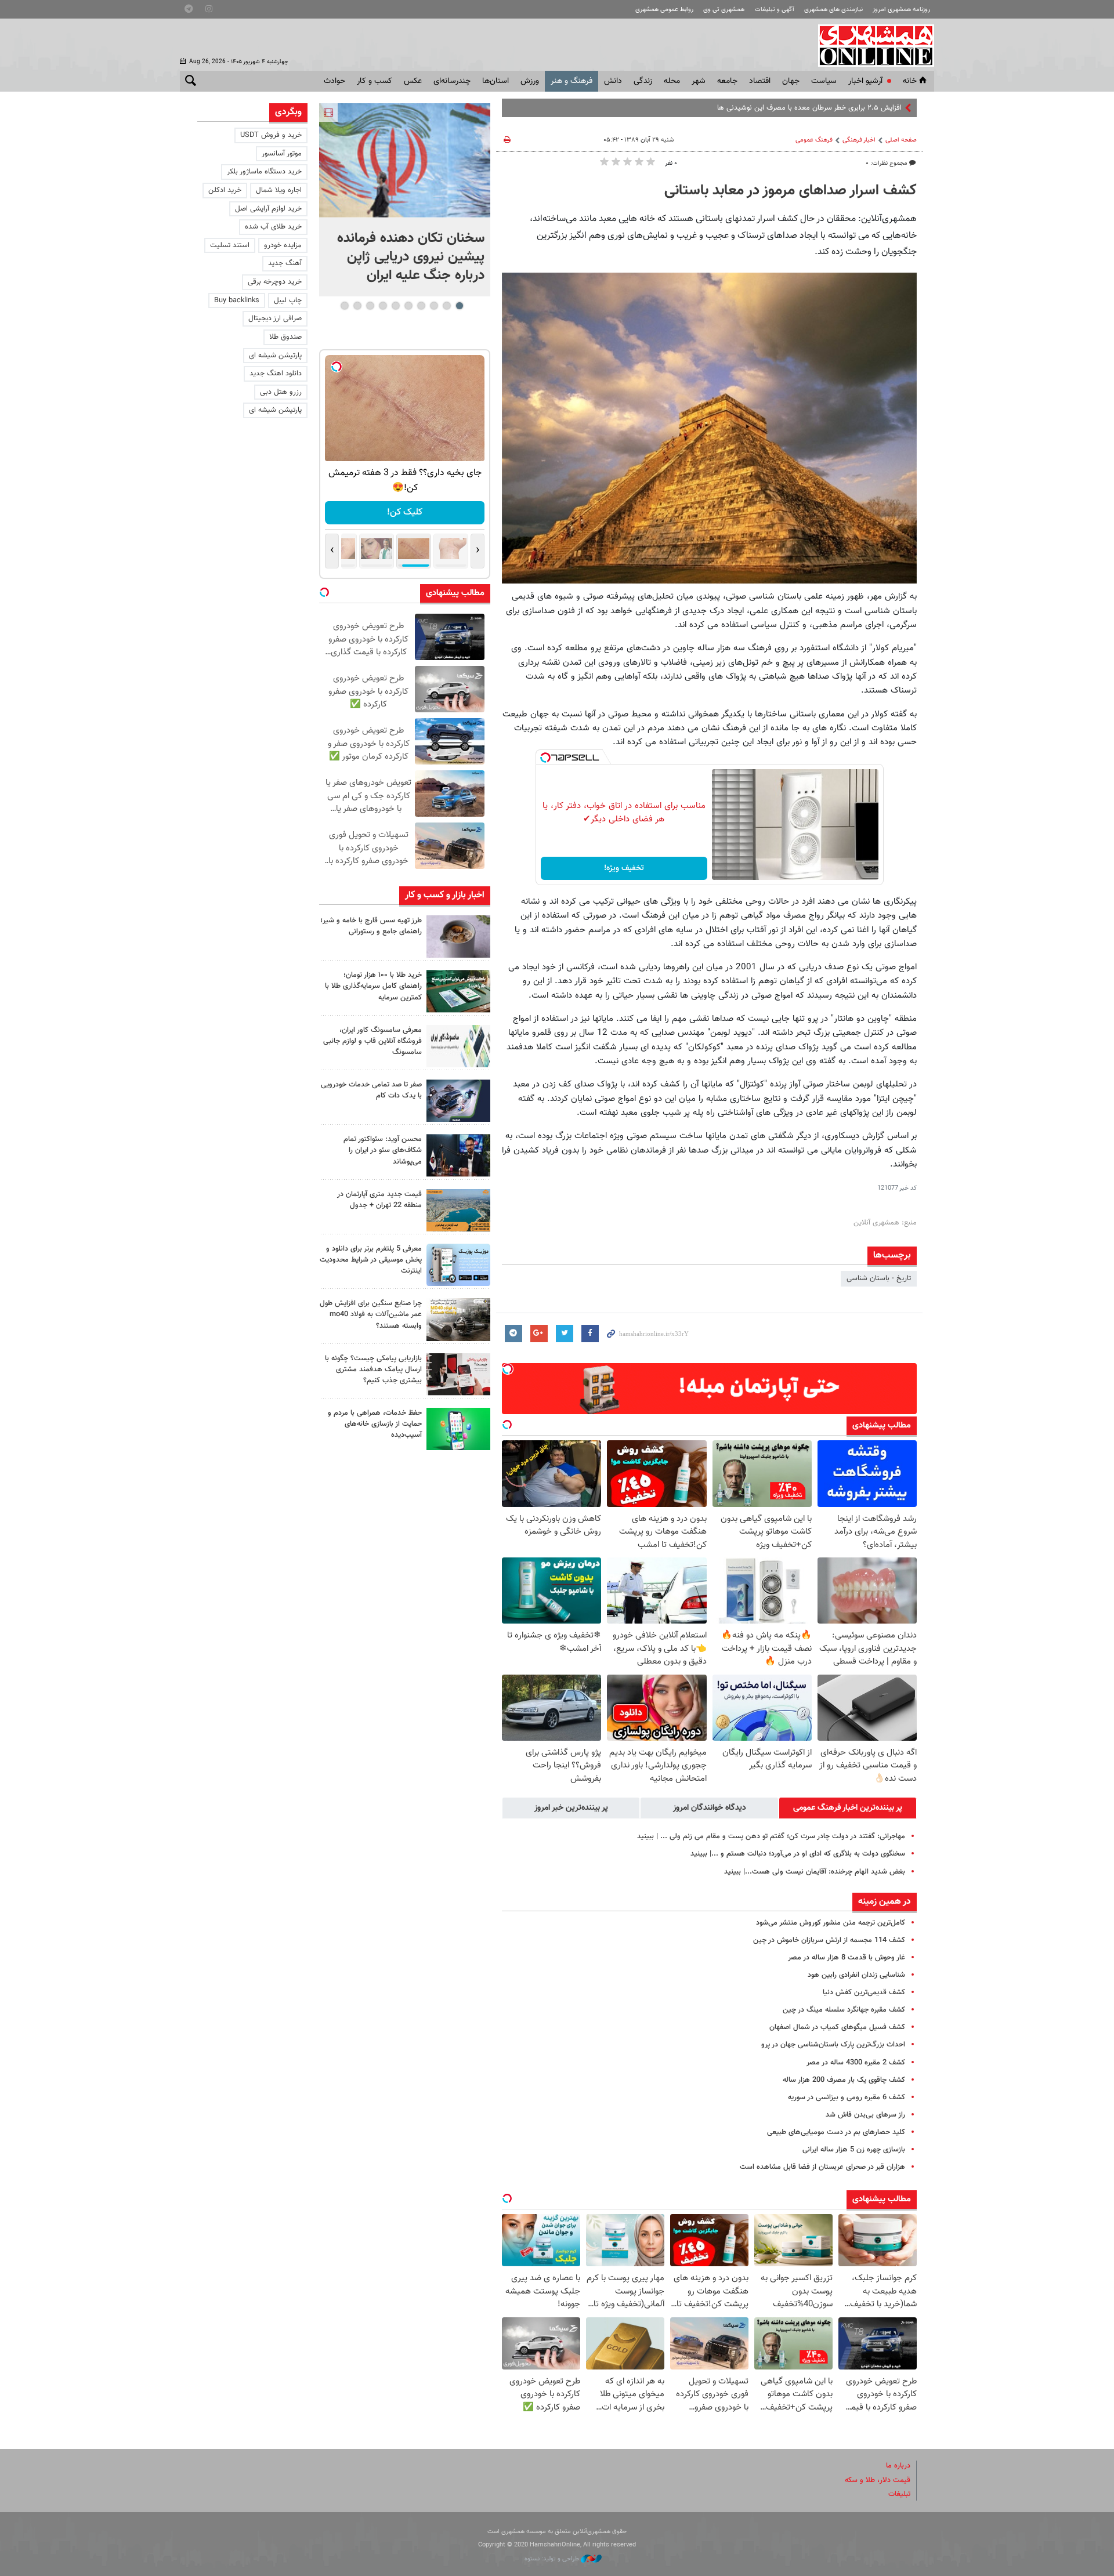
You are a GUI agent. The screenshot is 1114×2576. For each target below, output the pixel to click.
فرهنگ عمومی (814, 140)
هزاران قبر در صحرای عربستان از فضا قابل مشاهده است (822, 2167)
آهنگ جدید (285, 263)
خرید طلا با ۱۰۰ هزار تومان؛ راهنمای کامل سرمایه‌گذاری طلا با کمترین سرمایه (373, 986)
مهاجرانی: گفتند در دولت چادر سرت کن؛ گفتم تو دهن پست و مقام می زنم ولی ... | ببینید (771, 1836)
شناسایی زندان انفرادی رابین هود (856, 1975)
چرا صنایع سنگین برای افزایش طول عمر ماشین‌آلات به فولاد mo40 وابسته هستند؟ (371, 1314)
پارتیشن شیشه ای (275, 356)
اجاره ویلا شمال (279, 190)
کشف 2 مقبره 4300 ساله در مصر (856, 2063)
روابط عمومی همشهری (664, 10)
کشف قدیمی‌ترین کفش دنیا (864, 1992)
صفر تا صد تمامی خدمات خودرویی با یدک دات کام (371, 1090)
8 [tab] (370, 306)
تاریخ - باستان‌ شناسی (879, 1278)
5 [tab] (408, 306)
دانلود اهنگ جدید (276, 374)
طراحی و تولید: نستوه (553, 2559)
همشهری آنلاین (870, 45)
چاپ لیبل (288, 300)
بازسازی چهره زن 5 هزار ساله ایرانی (854, 2150)
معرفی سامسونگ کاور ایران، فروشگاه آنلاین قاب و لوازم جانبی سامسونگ (372, 1041)
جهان (791, 81)
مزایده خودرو (283, 245)
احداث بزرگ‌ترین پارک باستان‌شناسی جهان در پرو (833, 2045)
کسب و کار (375, 81)
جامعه (727, 81)
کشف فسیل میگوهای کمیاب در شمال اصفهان (837, 2027)
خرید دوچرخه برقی (275, 282)
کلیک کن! (405, 512)
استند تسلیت (230, 245)
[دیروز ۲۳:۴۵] (405, 160)
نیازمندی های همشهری (833, 10)
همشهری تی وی (724, 10)
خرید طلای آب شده (273, 227)
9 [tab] (357, 306)
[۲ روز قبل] (458, 1155)
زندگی (643, 81)
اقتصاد (760, 81)
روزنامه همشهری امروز (901, 10)
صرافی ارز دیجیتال (275, 318)
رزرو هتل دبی (281, 392)
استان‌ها (495, 81)
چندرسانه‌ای (452, 81)
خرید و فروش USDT (271, 135)
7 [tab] (383, 306)
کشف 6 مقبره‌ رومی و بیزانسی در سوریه (847, 2097)
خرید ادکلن (225, 190)
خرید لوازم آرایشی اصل (268, 209)
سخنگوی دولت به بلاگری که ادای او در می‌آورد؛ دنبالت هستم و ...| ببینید (798, 1854)
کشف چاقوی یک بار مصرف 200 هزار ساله (844, 2080)
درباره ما (898, 2466)
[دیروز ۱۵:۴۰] (458, 936)
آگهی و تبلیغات (775, 10)
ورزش (530, 81)
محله (672, 81)
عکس (413, 81)
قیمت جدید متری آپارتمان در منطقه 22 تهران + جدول (379, 1200)
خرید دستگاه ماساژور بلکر (264, 172)
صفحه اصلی (901, 140)
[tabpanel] (405, 200)
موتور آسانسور (282, 154)
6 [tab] (395, 306)
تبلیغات (899, 2494)
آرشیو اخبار (865, 81)
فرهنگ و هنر (572, 81)
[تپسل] (545, 758)
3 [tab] (434, 306)
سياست (824, 81)
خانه (910, 81)
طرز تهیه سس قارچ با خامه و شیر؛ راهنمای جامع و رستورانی (371, 926)
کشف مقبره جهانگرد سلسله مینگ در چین (844, 2010)
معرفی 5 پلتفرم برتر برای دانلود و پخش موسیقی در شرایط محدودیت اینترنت (371, 1260)
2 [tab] (446, 306)
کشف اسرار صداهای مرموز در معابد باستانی (791, 191)
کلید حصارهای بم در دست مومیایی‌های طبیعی (836, 2132)
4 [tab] (421, 306)
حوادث (334, 81)
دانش (613, 81)
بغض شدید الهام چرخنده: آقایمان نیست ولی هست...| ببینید (815, 1872)
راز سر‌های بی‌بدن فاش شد (865, 2115)
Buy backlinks (237, 300)
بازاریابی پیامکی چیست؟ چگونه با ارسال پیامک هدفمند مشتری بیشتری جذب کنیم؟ (373, 1369)
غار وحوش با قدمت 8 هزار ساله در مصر (847, 1958)
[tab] (848, 1808)
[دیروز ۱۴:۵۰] (458, 991)
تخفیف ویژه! (624, 868)
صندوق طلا (285, 337)
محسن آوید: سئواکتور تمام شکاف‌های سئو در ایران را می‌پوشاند (383, 1150)
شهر (699, 81)
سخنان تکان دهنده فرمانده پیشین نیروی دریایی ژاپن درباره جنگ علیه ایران (411, 257)
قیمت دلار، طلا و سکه (878, 2480)
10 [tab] (345, 306)
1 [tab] (459, 306)
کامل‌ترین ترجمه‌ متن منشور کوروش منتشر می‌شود (831, 1923)
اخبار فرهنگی (859, 140)
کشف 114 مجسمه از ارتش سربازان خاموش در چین (829, 1940)
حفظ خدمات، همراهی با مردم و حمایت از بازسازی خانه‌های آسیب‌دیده (375, 1424)
